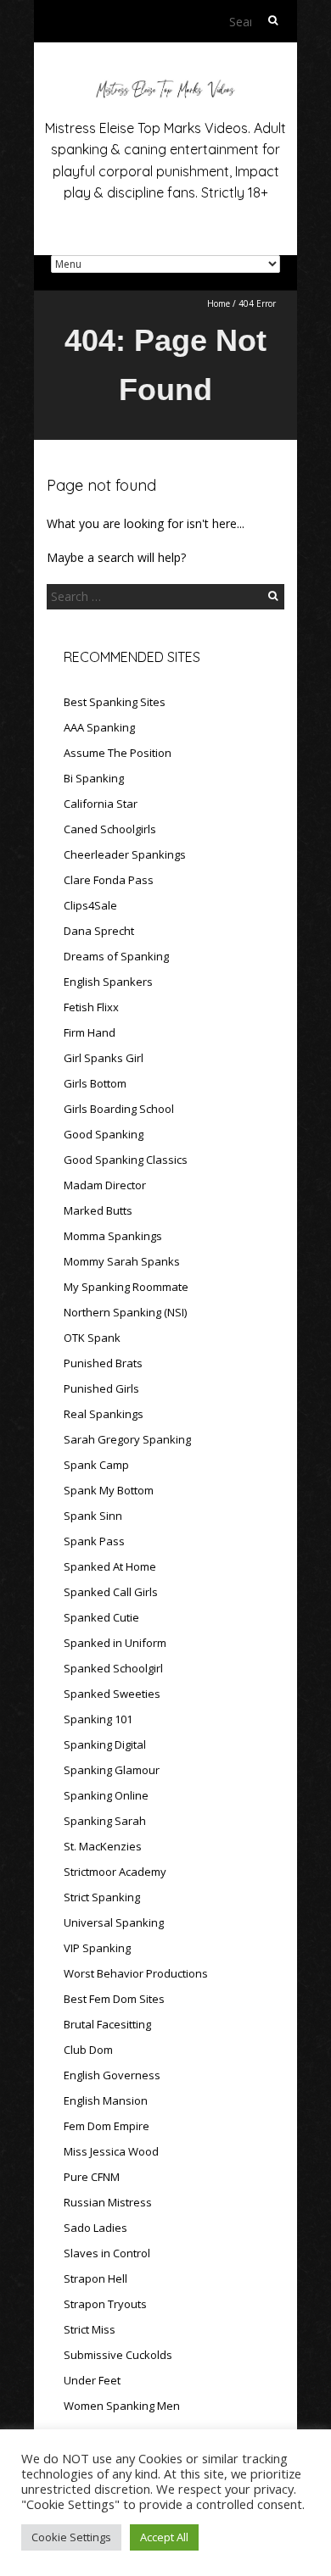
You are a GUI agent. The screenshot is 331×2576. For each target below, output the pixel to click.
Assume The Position (118, 753)
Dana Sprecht (99, 931)
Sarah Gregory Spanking (127, 1439)
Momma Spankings (113, 1236)
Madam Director (105, 1185)
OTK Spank (92, 1338)
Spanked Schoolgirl (113, 1668)
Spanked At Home (110, 1566)
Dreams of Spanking (116, 956)
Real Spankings (104, 1414)
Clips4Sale (90, 905)
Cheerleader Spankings (125, 854)
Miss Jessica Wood (111, 2151)
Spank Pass (94, 1541)
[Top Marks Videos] (165, 84)
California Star (101, 804)
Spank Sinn (93, 1516)
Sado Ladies (95, 2228)
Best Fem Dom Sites (114, 1999)
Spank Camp (96, 1465)
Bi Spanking (94, 778)
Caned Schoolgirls (110, 829)
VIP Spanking (97, 1948)
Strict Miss (90, 2329)
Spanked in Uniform (115, 1643)
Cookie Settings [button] (71, 2537)
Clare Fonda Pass (109, 880)
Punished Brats (103, 1363)
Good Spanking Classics (126, 1160)
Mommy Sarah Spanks (122, 1261)
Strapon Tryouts (105, 2304)
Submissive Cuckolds (118, 2355)
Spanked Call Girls (111, 1592)
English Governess (112, 2075)
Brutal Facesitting (107, 2024)
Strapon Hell (95, 2278)
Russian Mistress (108, 2202)
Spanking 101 (98, 1719)
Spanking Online (106, 1795)
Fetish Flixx (91, 1007)
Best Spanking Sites (115, 702)
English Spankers (108, 982)
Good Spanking (104, 1134)
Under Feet (92, 2380)
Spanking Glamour (112, 1770)
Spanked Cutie (101, 1617)
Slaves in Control (107, 2253)
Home (219, 303)
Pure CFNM (92, 2177)
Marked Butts (98, 1210)
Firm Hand (90, 1032)
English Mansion (106, 2100)
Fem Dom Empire (107, 2126)
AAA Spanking (99, 727)
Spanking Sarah (105, 1821)
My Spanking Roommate (126, 1287)
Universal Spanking (114, 1922)
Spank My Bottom (109, 1490)
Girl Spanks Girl (104, 1058)
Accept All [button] (164, 2537)
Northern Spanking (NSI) (125, 1312)
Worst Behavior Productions (136, 1973)
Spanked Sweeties (112, 1694)
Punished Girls (101, 1388)
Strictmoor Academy (115, 1872)
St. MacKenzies (103, 1846)
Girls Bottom (95, 1083)
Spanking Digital (105, 1744)
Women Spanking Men (122, 2406)
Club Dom (88, 2050)
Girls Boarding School (119, 1109)
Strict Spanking (102, 1897)
